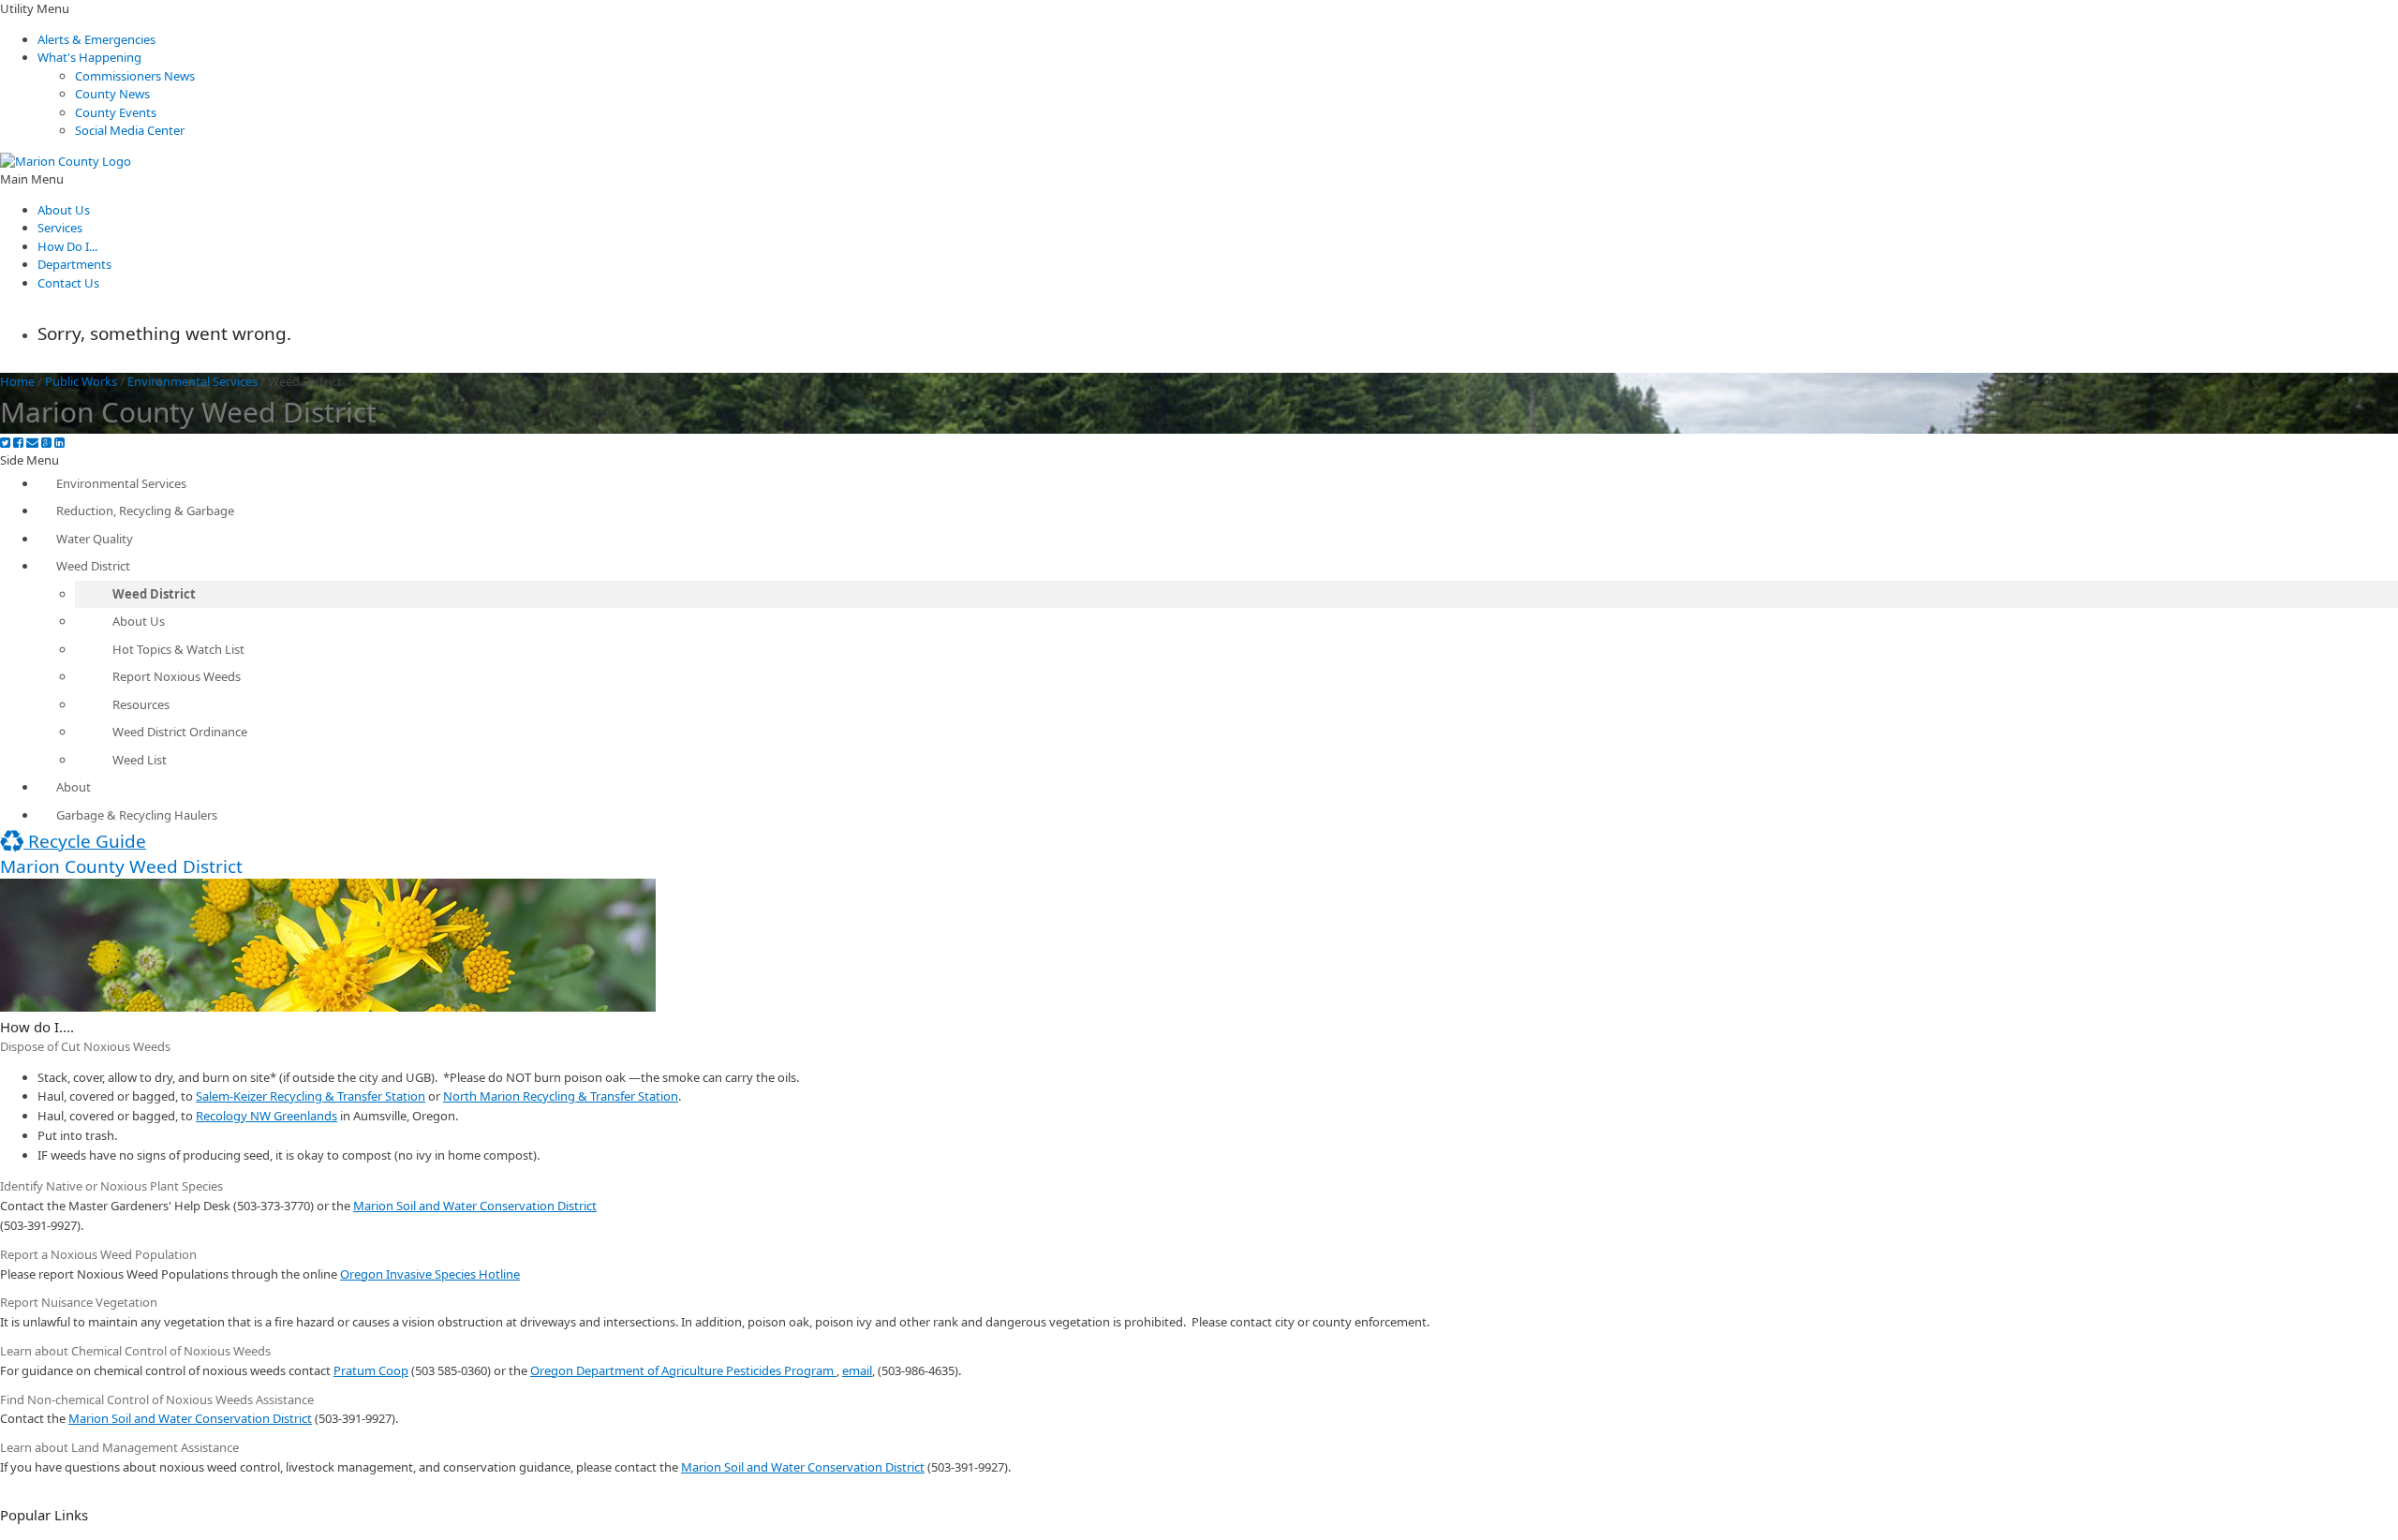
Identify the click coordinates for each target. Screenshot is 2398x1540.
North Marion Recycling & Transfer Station (561, 1096)
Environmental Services (192, 381)
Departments (74, 264)
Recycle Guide (85, 841)
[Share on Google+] (46, 443)
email (857, 1370)
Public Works (81, 381)
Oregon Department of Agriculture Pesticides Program (683, 1370)
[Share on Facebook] (18, 443)
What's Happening (89, 57)
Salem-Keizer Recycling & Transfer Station (311, 1096)
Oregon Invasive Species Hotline (430, 1274)
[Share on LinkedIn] (59, 443)
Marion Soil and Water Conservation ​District (803, 1467)
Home (17, 381)
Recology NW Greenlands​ (266, 1116)
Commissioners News (135, 76)
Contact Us (68, 283)
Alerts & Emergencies (96, 39)
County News (112, 94)
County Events (116, 112)
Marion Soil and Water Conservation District (475, 1206)
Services (60, 228)
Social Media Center (130, 130)
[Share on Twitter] (5, 443)
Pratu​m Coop (371, 1370)
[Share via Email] (32, 443)
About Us (64, 210)
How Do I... (67, 246)
